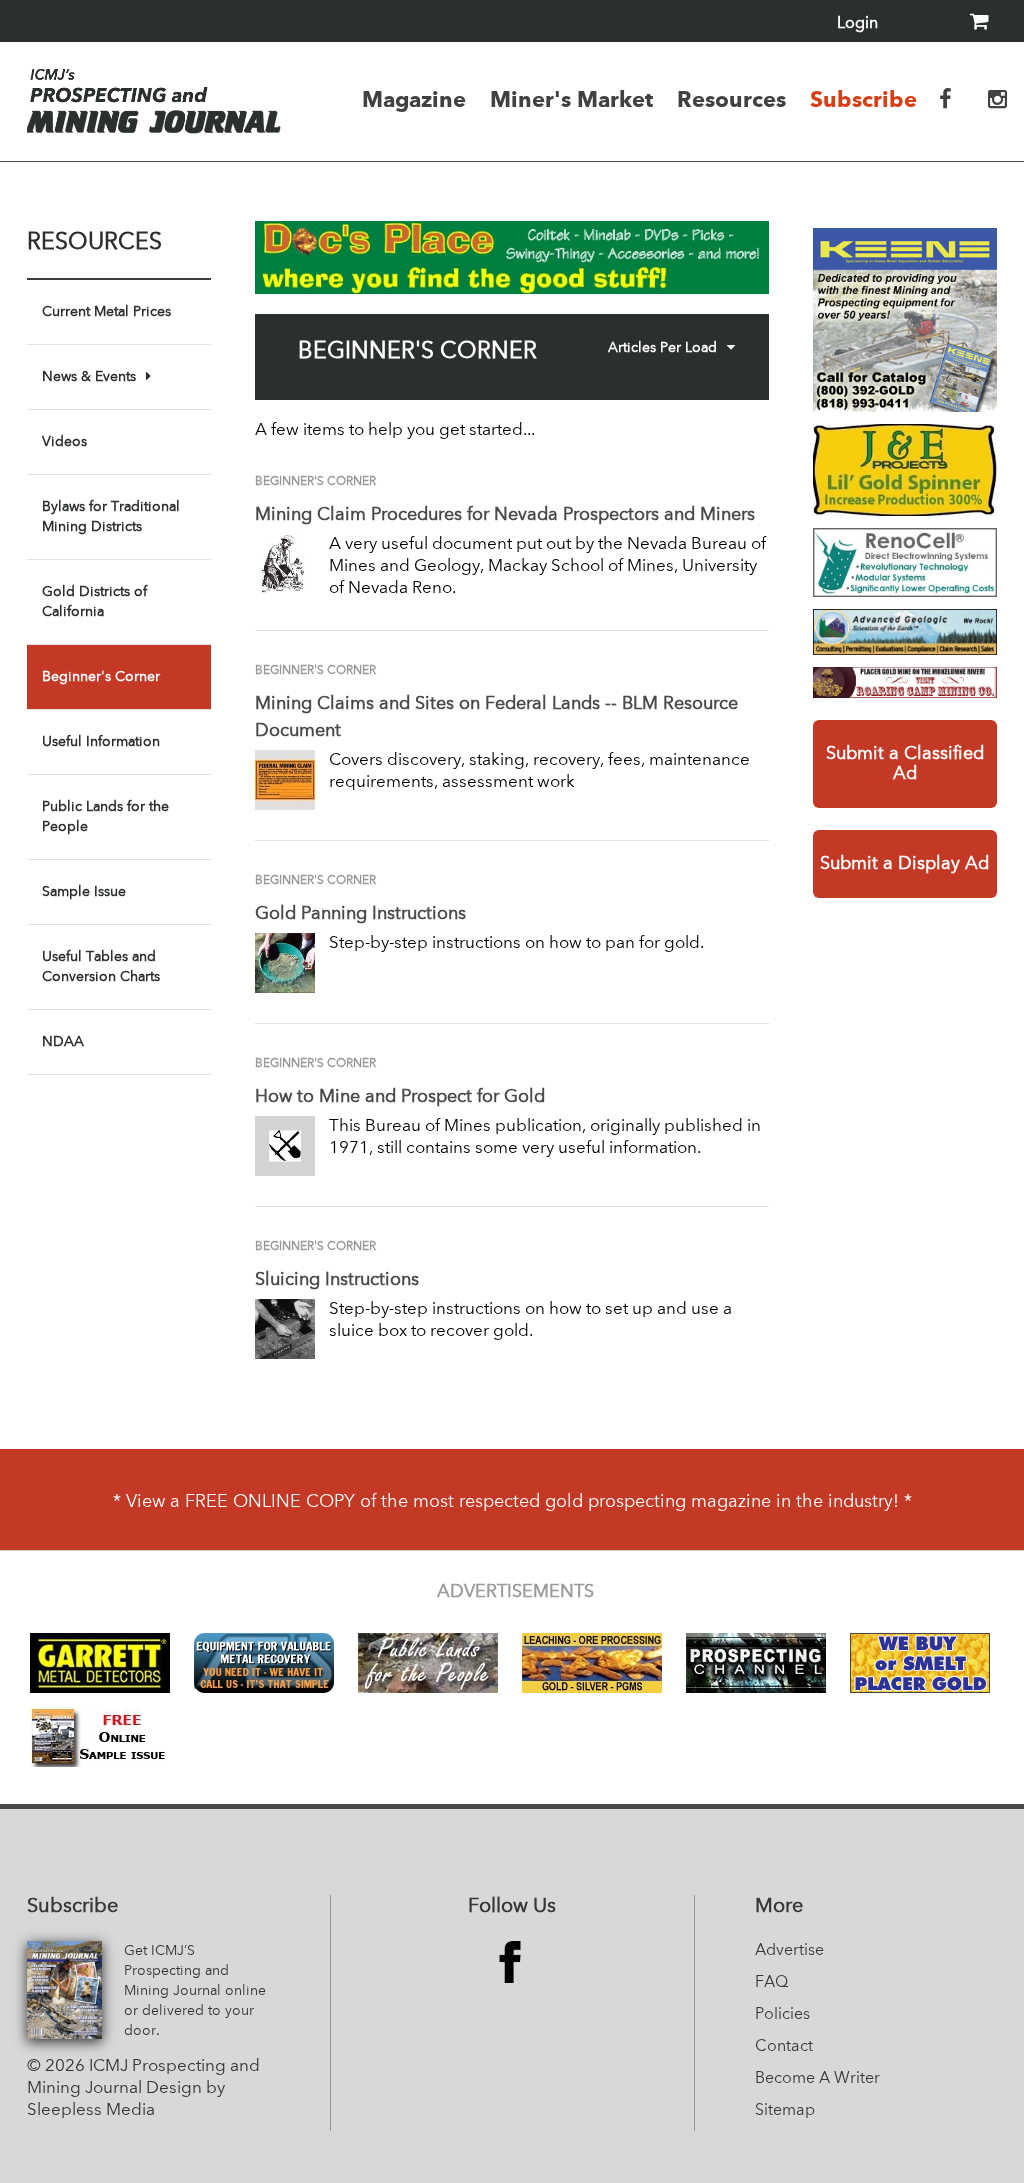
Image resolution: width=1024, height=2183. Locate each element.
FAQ (771, 1983)
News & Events (89, 377)
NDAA (63, 1042)
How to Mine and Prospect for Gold (400, 1097)
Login (857, 24)
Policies (782, 2015)
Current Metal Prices (106, 312)
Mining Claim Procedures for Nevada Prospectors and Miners (505, 515)
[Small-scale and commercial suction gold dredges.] (905, 320)
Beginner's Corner (101, 677)
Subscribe (863, 99)
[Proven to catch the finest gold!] (905, 470)
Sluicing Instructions (337, 1280)
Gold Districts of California (94, 602)
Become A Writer (817, 2079)
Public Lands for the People (105, 817)
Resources (731, 99)
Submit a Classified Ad (905, 764)
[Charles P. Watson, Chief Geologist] (905, 632)
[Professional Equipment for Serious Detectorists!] (512, 257)
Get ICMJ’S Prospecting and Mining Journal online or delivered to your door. (195, 1991)
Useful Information (101, 742)
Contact (784, 2047)
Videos (64, 442)
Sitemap (785, 2111)
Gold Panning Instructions (360, 914)
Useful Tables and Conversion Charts (101, 967)
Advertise (789, 1951)
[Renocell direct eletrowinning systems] (905, 562)
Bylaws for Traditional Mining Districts (111, 517)
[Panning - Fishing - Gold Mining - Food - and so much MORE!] (905, 682)
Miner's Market (571, 99)
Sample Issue (84, 892)
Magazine (414, 99)
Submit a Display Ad (904, 864)
